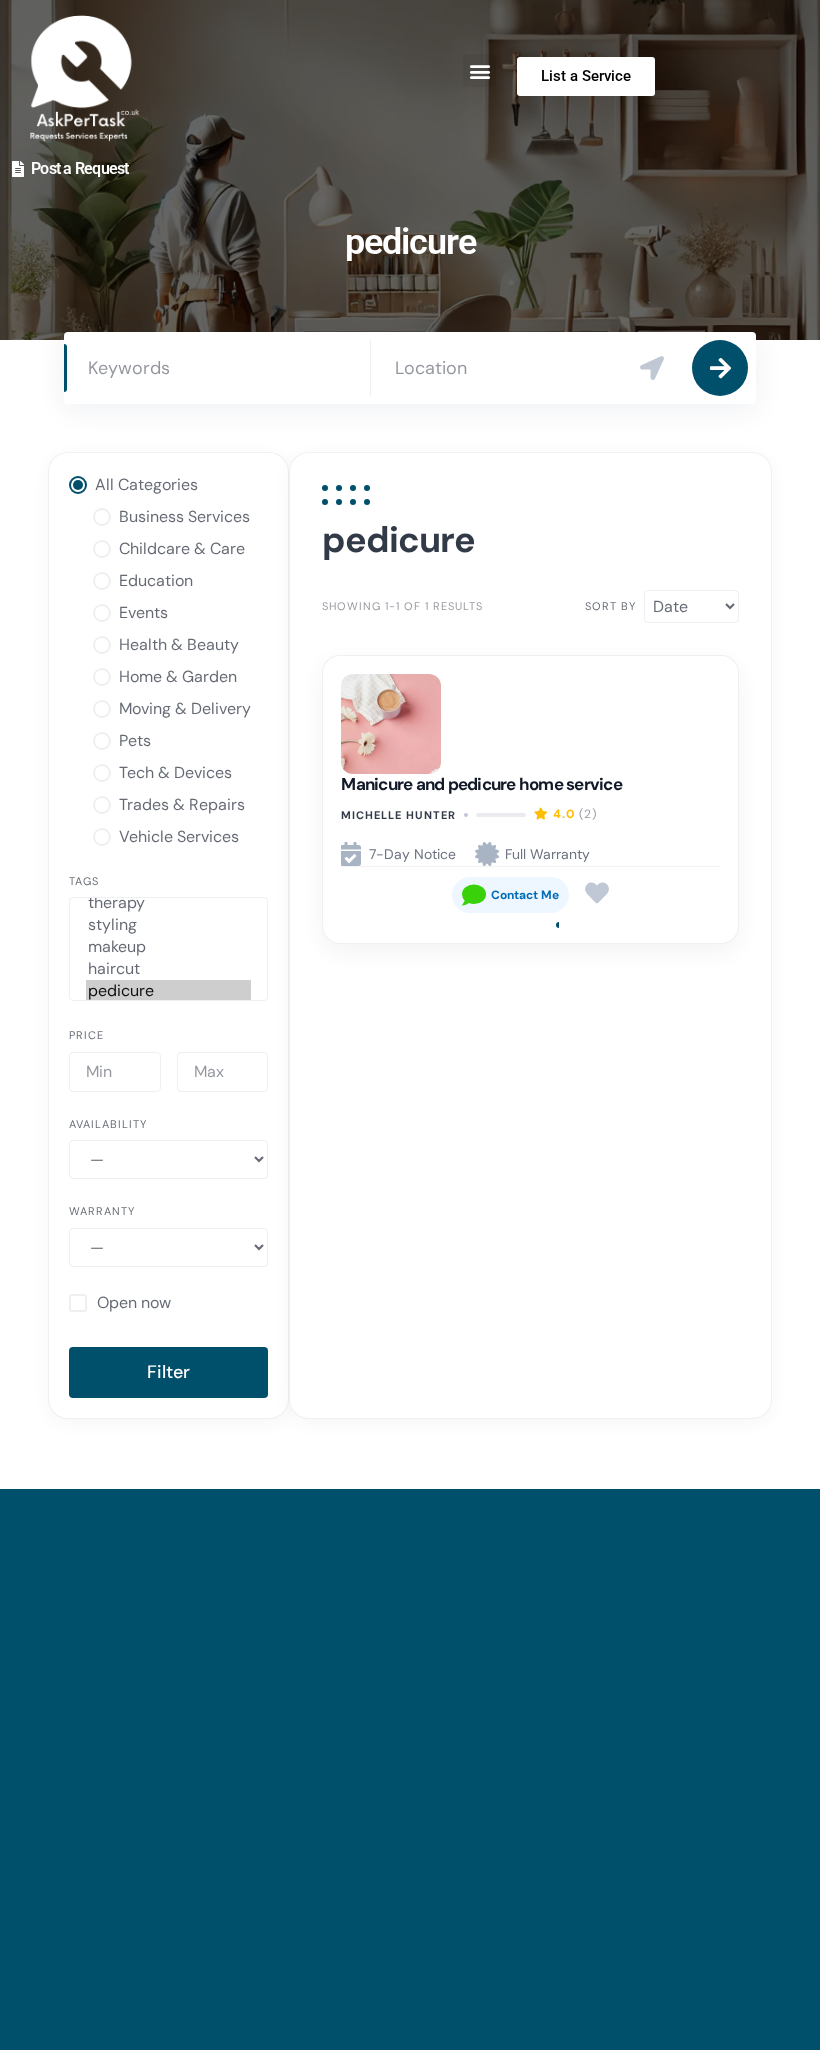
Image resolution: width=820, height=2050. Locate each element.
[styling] (168, 925)
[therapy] (168, 903)
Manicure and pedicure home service (481, 784)
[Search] (720, 368)
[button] (479, 70)
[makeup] (168, 947)
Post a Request (80, 168)
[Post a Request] (18, 169)
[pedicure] (168, 991)
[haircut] (168, 969)
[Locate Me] (652, 368)
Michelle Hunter (398, 815)
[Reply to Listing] (510, 895)
